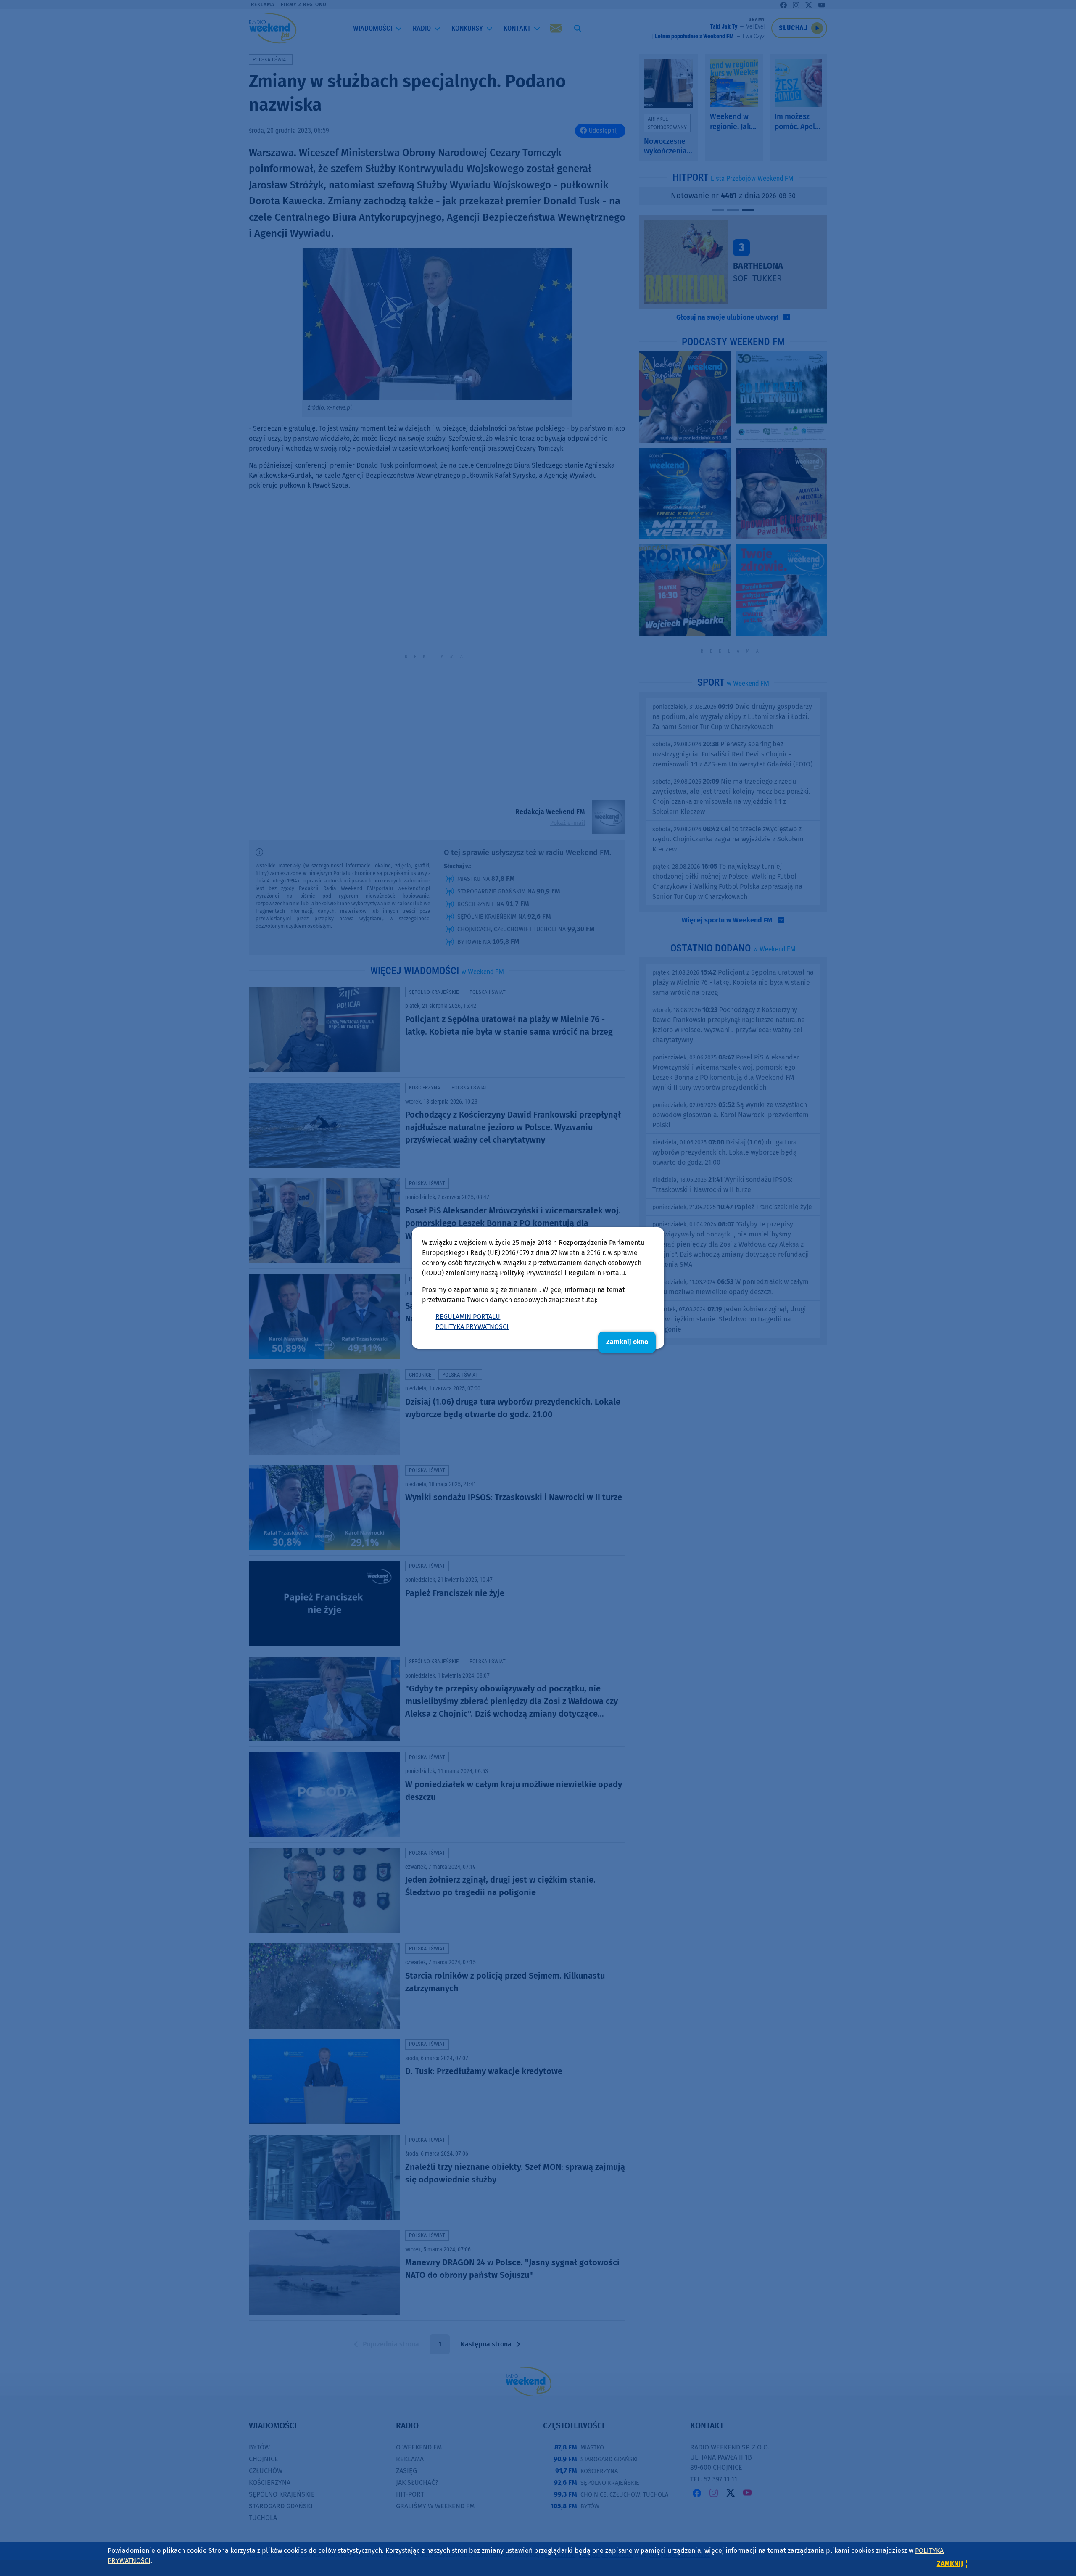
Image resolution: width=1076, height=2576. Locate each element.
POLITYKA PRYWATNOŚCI (472, 1327)
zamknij (950, 2564)
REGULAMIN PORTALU (468, 1317)
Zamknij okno (627, 1342)
